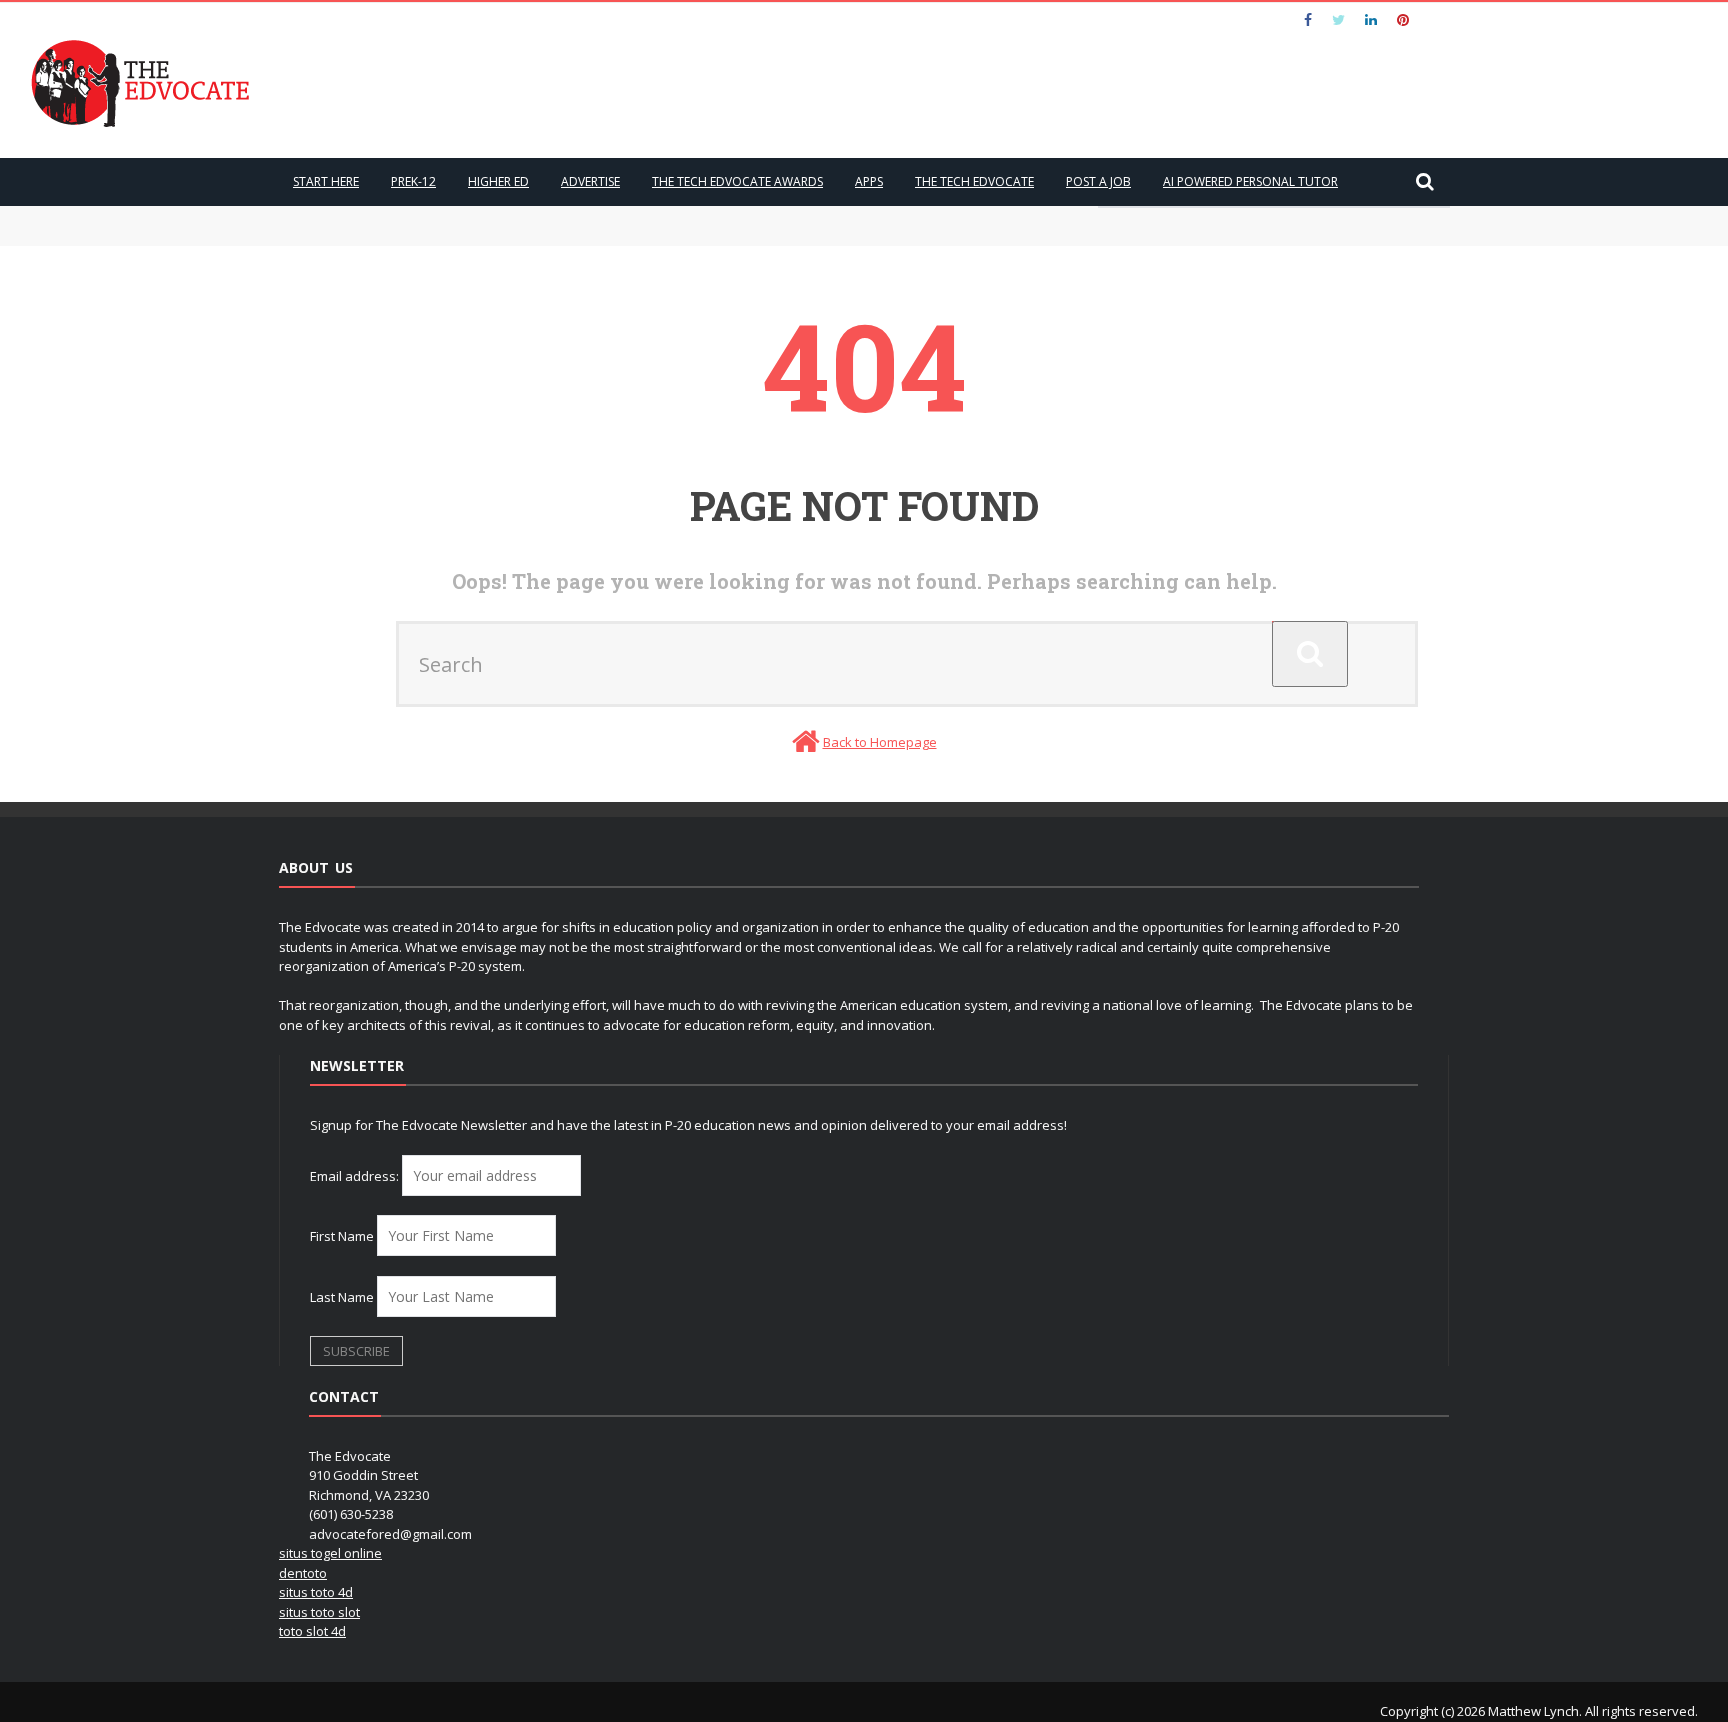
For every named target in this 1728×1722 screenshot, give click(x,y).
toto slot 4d (312, 1631)
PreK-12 (413, 181)
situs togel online (330, 1553)
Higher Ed (498, 181)
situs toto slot (319, 1612)
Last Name (342, 1297)
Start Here (326, 181)
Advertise (590, 181)
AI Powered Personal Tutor (1250, 181)
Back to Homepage (880, 742)
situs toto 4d (316, 1592)
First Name (342, 1236)
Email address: (356, 1176)
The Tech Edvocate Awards (737, 181)
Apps (869, 181)
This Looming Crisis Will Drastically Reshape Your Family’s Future (516, 215)
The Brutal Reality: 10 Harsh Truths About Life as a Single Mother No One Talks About (579, 235)
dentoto (303, 1573)
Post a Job (1098, 181)
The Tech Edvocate (974, 181)
